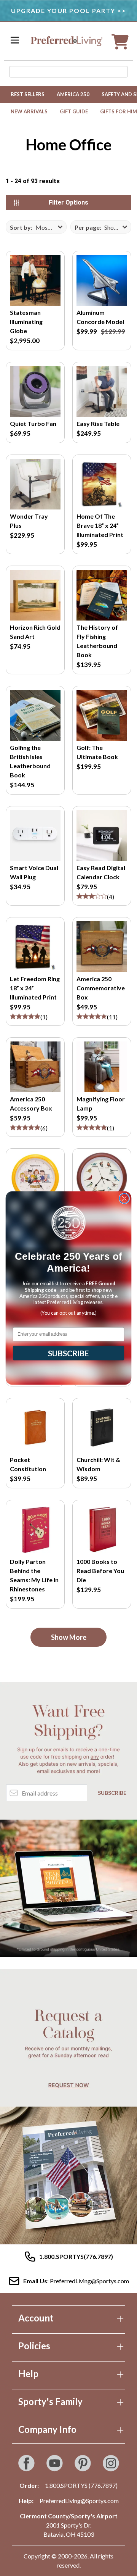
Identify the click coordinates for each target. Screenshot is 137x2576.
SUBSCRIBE (68, 1353)
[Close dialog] (124, 1198)
